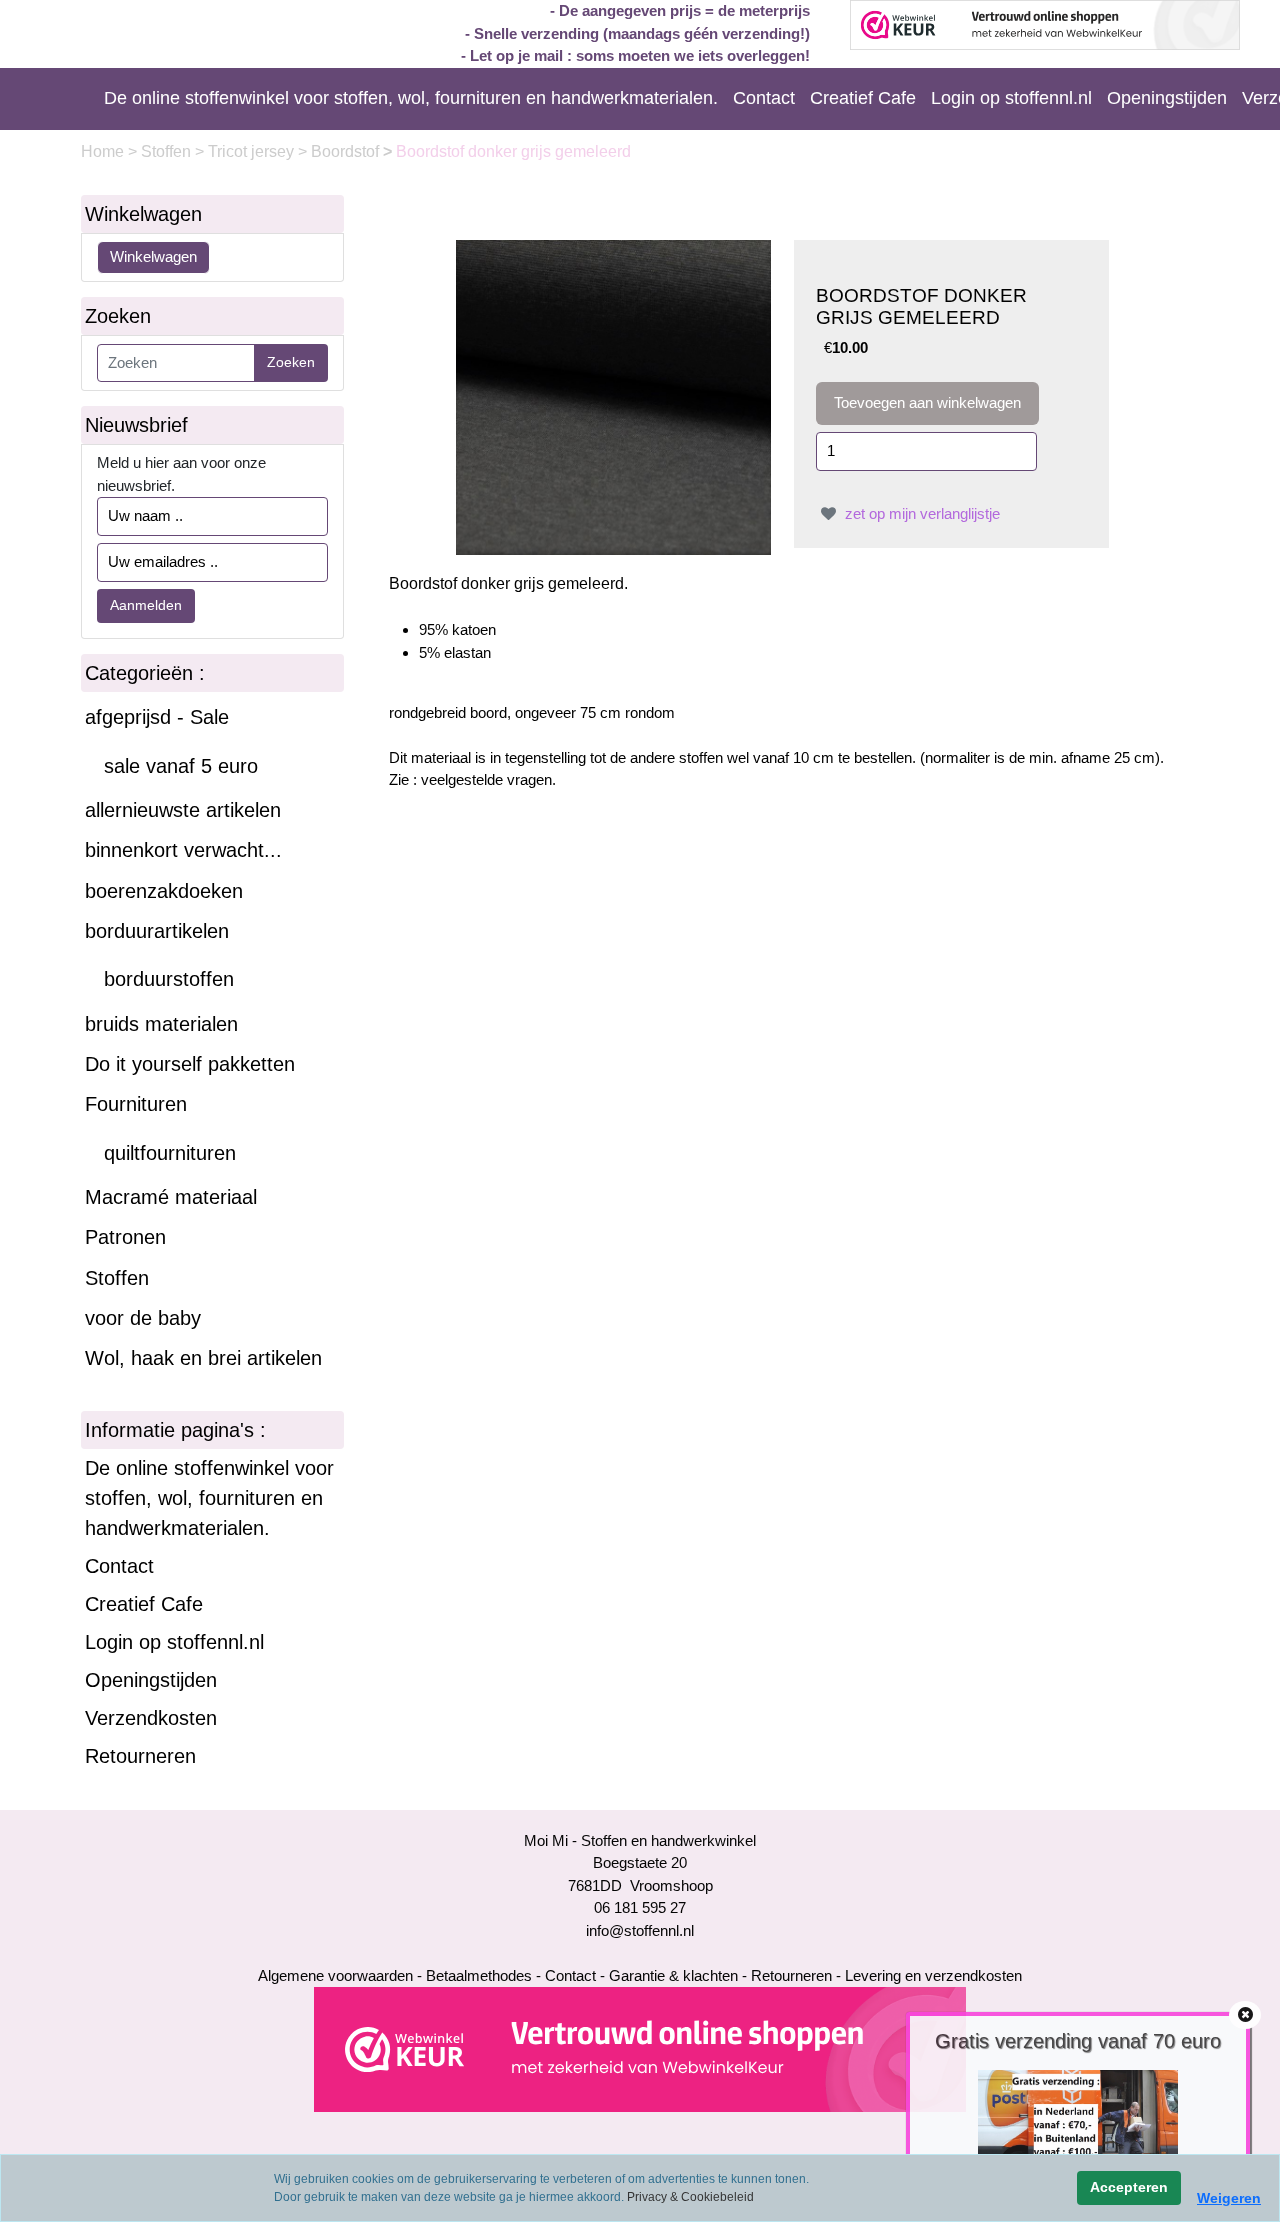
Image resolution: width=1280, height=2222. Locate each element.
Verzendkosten (151, 1718)
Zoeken (291, 362)
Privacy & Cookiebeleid (690, 2197)
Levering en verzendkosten (933, 1975)
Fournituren (136, 1104)
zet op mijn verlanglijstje (920, 513)
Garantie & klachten (673, 1975)
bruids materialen (161, 1024)
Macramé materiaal (171, 1197)
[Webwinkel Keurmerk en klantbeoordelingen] (640, 2048)
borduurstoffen (169, 979)
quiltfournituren (170, 1153)
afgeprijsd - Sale (157, 717)
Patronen (125, 1237)
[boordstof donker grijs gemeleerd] (613, 395)
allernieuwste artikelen (183, 810)
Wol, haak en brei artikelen (203, 1358)
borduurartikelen (157, 931)
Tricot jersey (253, 151)
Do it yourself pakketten (190, 1064)
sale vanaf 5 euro (181, 766)
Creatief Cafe (863, 98)
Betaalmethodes (479, 1975)
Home (104, 151)
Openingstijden (1167, 98)
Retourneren (140, 1756)
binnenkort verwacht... (183, 850)
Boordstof (347, 151)
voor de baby (143, 1318)
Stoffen (168, 151)
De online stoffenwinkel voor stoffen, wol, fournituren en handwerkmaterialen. (411, 98)
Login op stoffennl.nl (1011, 98)
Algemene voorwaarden (335, 1975)
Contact (764, 98)
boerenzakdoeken (164, 891)
